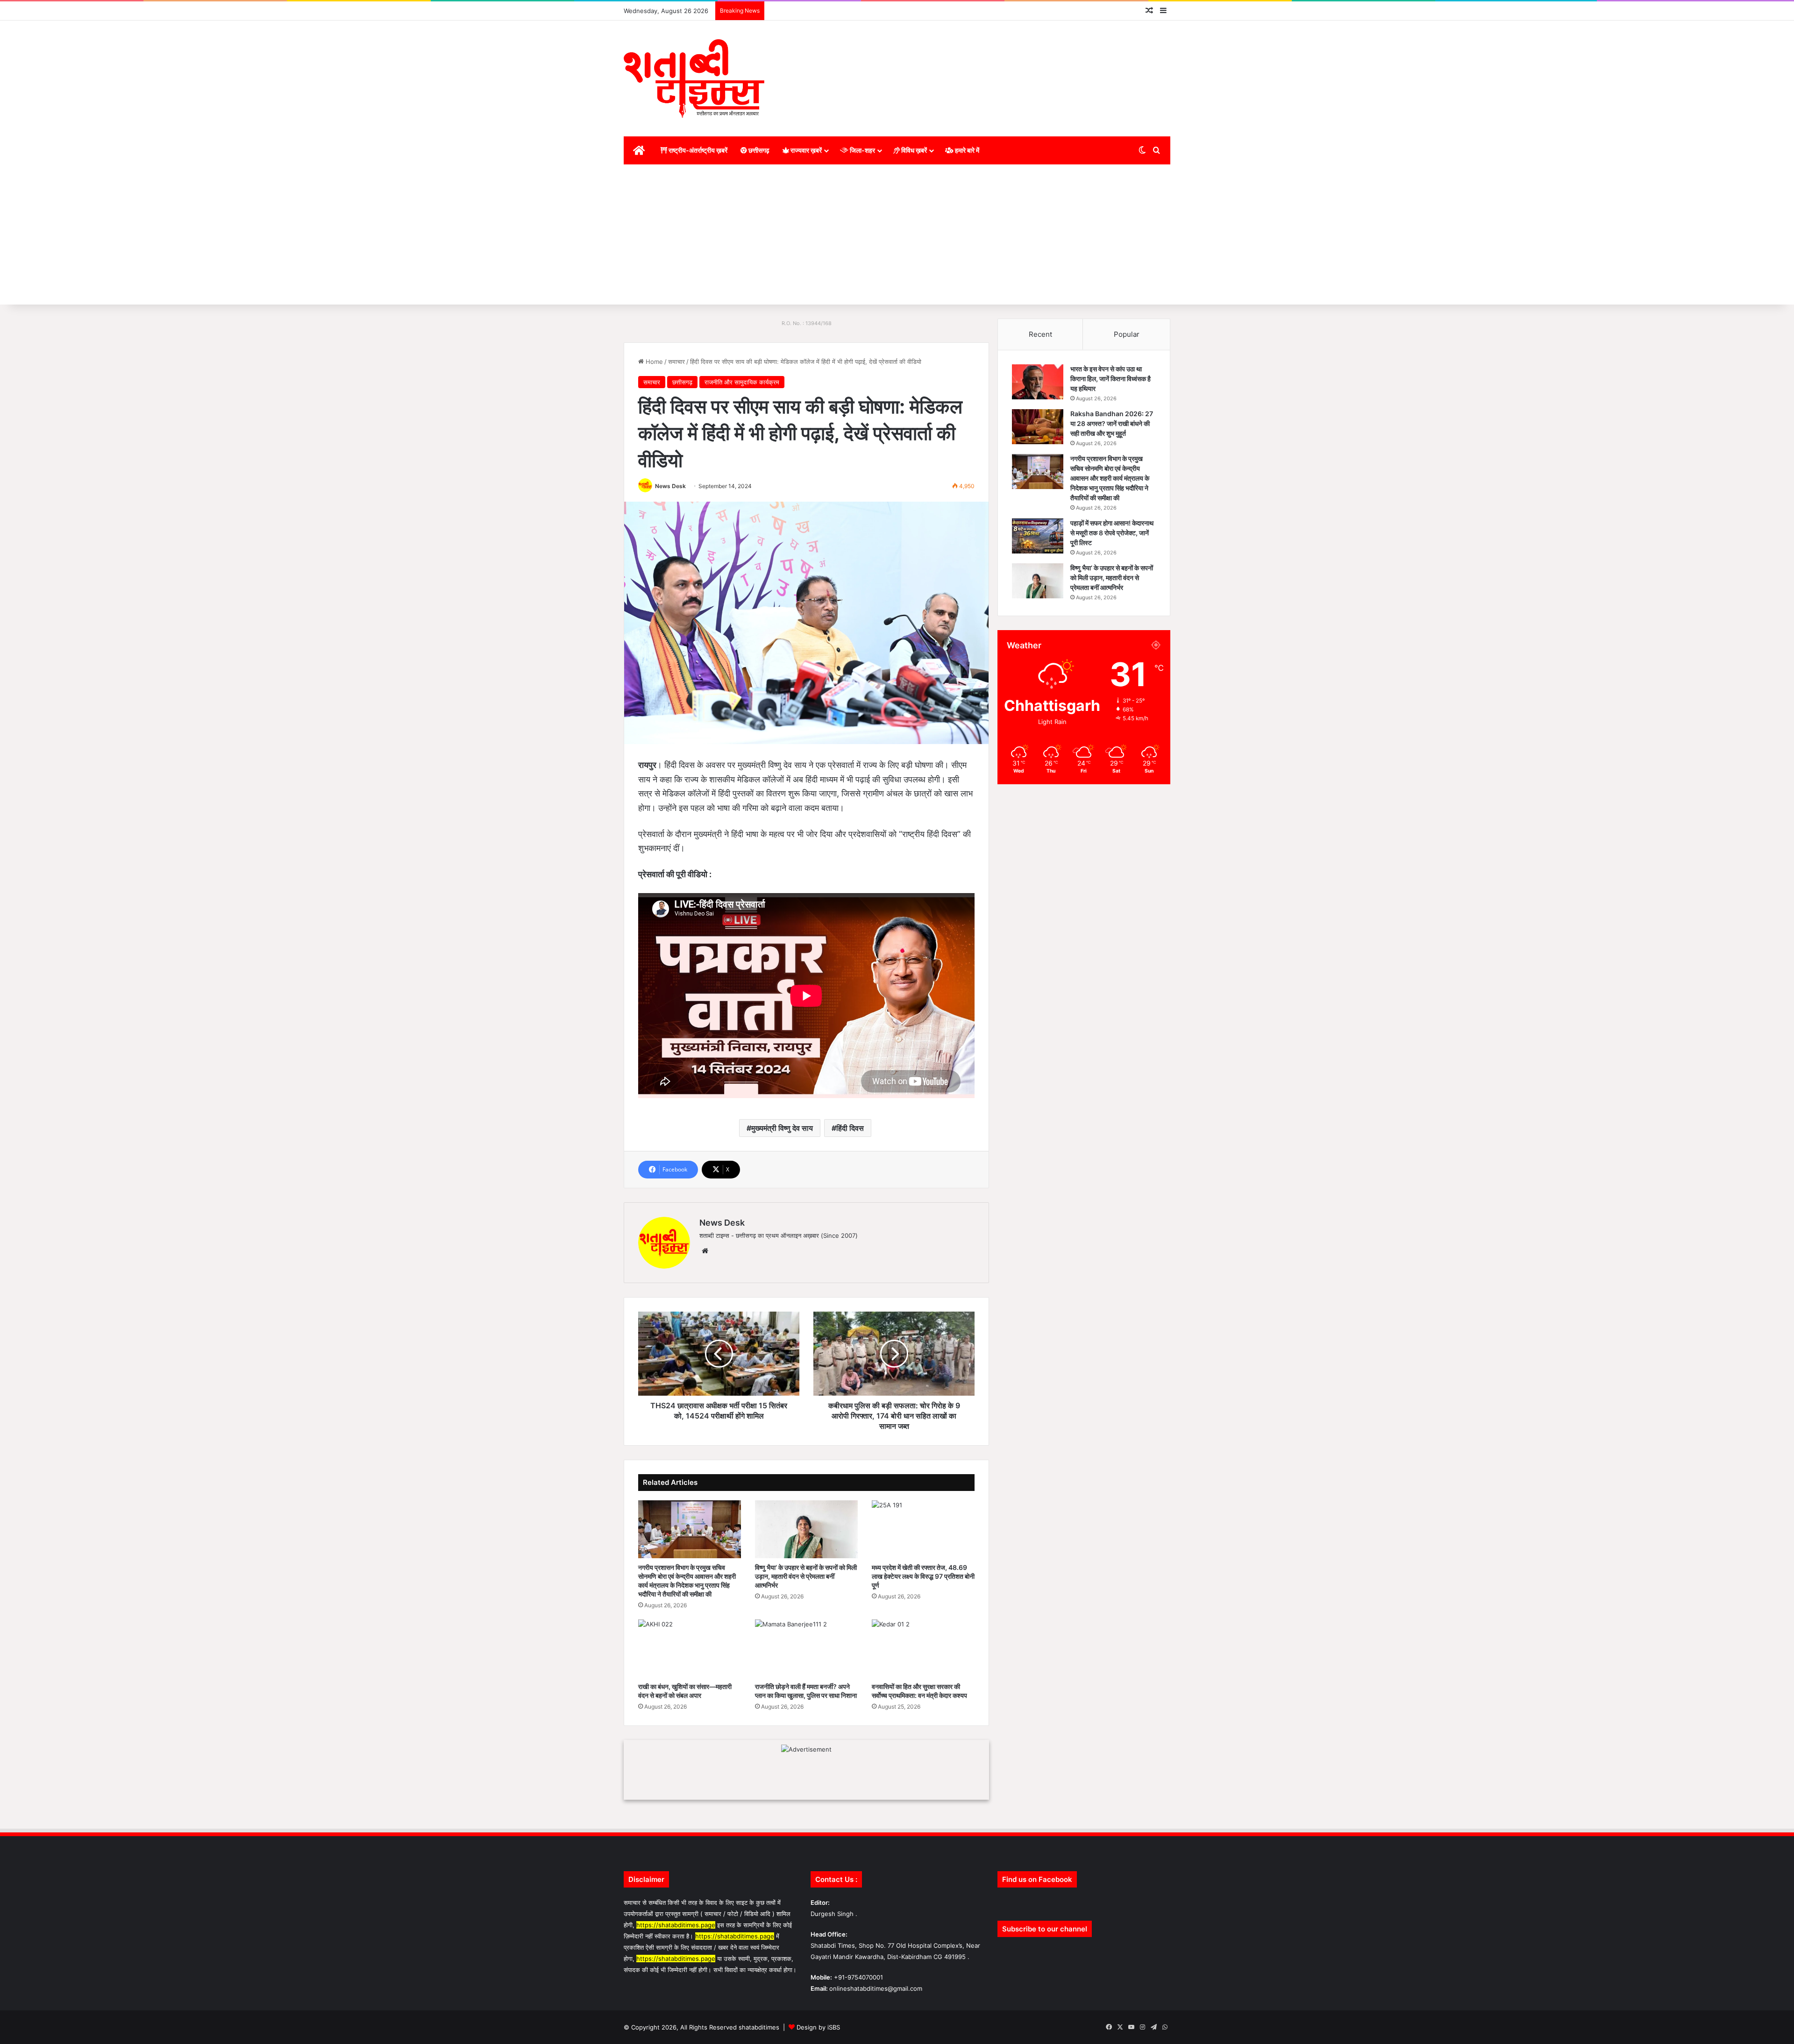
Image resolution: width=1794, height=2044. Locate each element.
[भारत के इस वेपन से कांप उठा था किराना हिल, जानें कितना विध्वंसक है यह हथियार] (1038, 382)
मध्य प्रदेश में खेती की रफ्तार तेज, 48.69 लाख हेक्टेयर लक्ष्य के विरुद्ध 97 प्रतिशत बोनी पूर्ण (923, 1576)
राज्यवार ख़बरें (805, 150)
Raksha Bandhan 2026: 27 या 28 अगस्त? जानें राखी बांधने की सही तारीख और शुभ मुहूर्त (1112, 423)
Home (653, 362)
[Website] (705, 1251)
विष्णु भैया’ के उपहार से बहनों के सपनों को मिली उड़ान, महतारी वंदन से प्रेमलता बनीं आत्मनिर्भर (806, 1576)
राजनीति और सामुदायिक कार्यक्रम (742, 382)
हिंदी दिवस (850, 1128)
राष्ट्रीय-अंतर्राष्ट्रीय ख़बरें (697, 150)
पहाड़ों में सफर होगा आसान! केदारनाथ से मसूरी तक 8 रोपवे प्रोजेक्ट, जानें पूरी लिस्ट (1112, 533)
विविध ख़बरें (913, 150)
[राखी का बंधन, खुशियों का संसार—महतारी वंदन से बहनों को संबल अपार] (690, 1648)
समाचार (676, 362)
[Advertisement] (897, 234)
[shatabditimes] (694, 78)
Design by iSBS (818, 2027)
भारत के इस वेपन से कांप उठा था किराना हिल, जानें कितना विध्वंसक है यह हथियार (1111, 379)
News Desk (670, 486)
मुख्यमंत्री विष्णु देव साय (782, 1128)
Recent (1040, 334)
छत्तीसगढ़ (758, 150)
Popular (1127, 334)
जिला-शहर (862, 150)
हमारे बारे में (966, 150)
